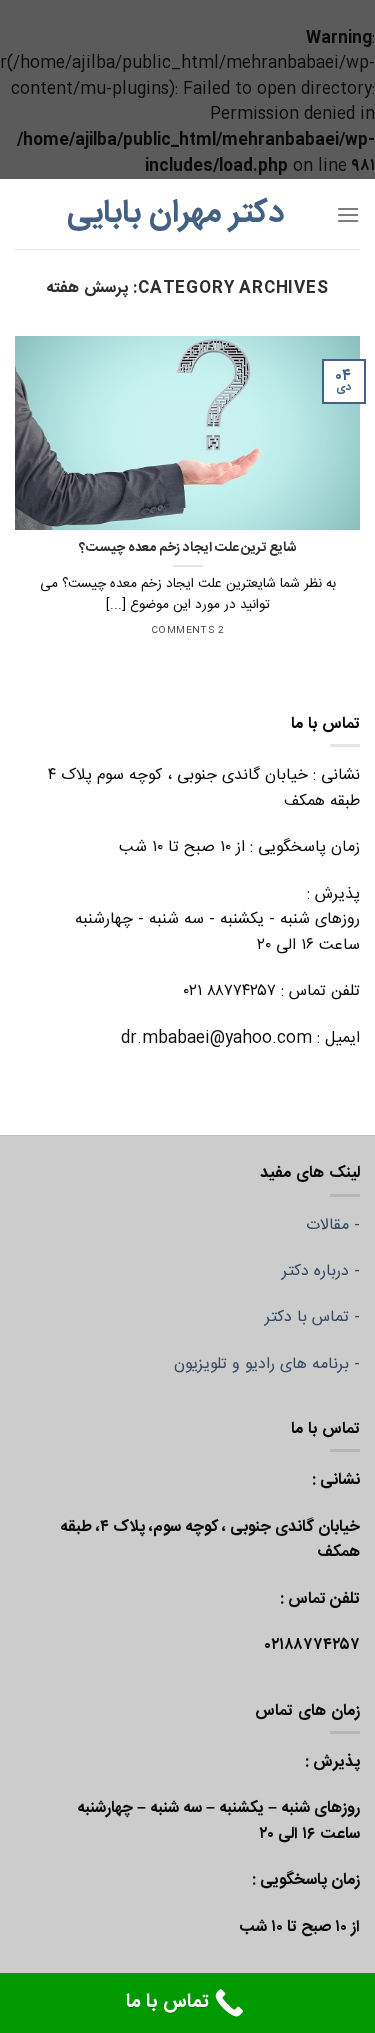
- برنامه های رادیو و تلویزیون (267, 1364)
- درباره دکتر (321, 1271)
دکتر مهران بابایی (175, 214)
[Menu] (348, 214)
